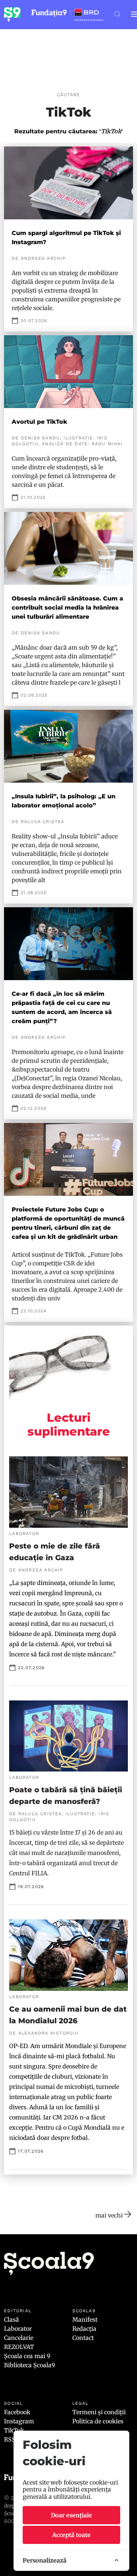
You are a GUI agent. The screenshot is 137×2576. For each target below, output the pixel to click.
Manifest (85, 2319)
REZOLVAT (19, 2347)
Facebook (17, 2412)
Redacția (84, 2329)
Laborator (18, 2329)
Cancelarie (19, 2338)
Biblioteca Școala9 (30, 2365)
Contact (83, 2338)
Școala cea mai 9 (27, 2356)
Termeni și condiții (99, 2412)
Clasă (12, 2319)
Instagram (19, 2421)
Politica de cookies (98, 2421)
